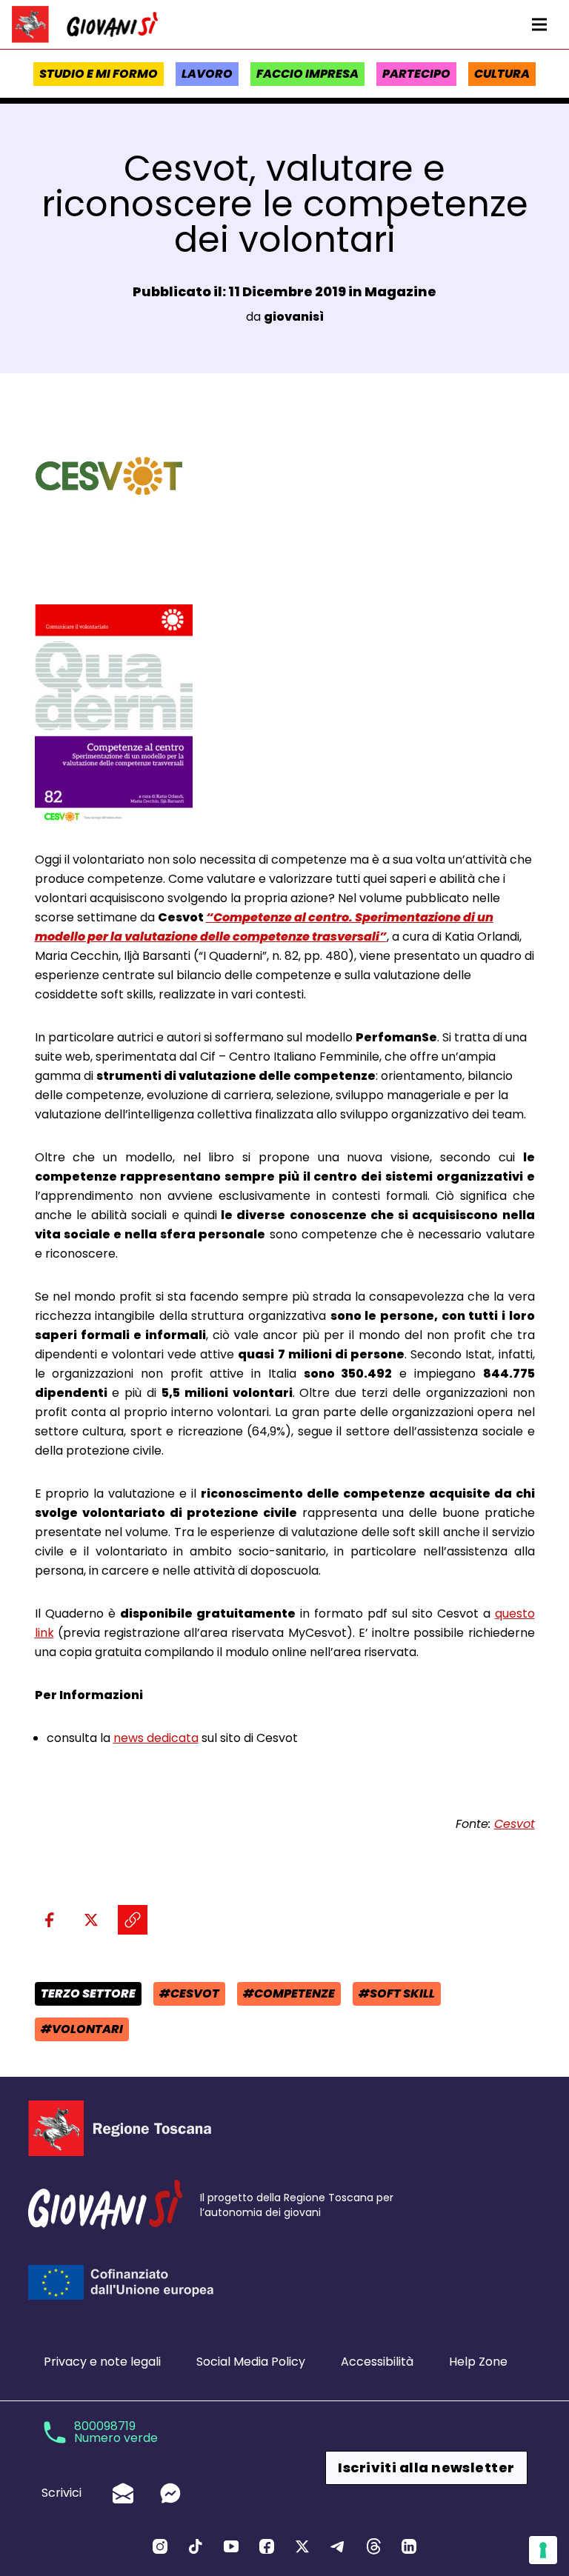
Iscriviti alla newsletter (426, 2467)
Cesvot (515, 1824)
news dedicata (156, 1738)
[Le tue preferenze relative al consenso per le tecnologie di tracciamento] (543, 2550)
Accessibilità (377, 2362)
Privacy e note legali (102, 2362)
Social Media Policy (251, 2362)
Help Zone (478, 2362)
